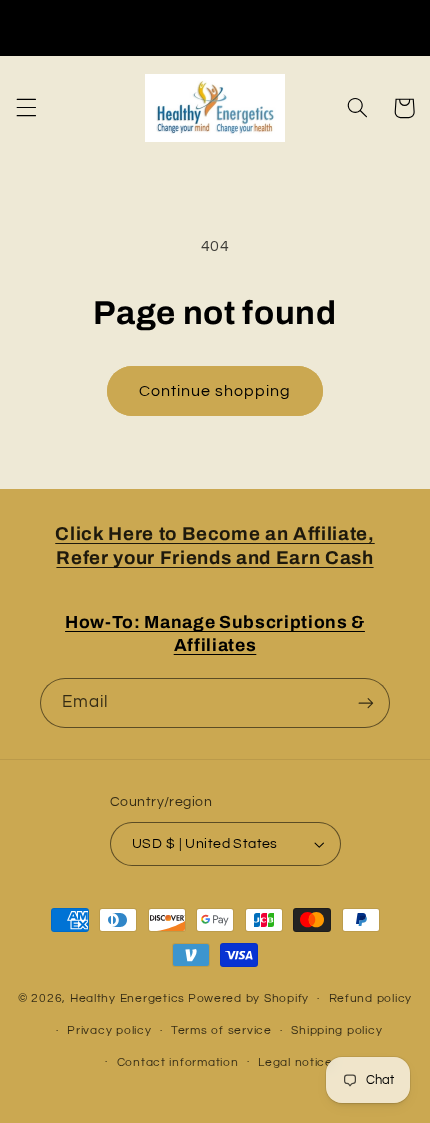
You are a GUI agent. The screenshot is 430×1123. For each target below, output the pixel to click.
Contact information (178, 1062)
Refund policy (371, 998)
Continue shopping (215, 391)
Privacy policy (109, 1030)
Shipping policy (336, 1030)
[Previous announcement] (22, 27)
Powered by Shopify (248, 998)
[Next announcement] (408, 27)
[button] (26, 108)
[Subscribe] (366, 702)
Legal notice (295, 1062)
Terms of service (221, 1030)
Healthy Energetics (127, 998)
